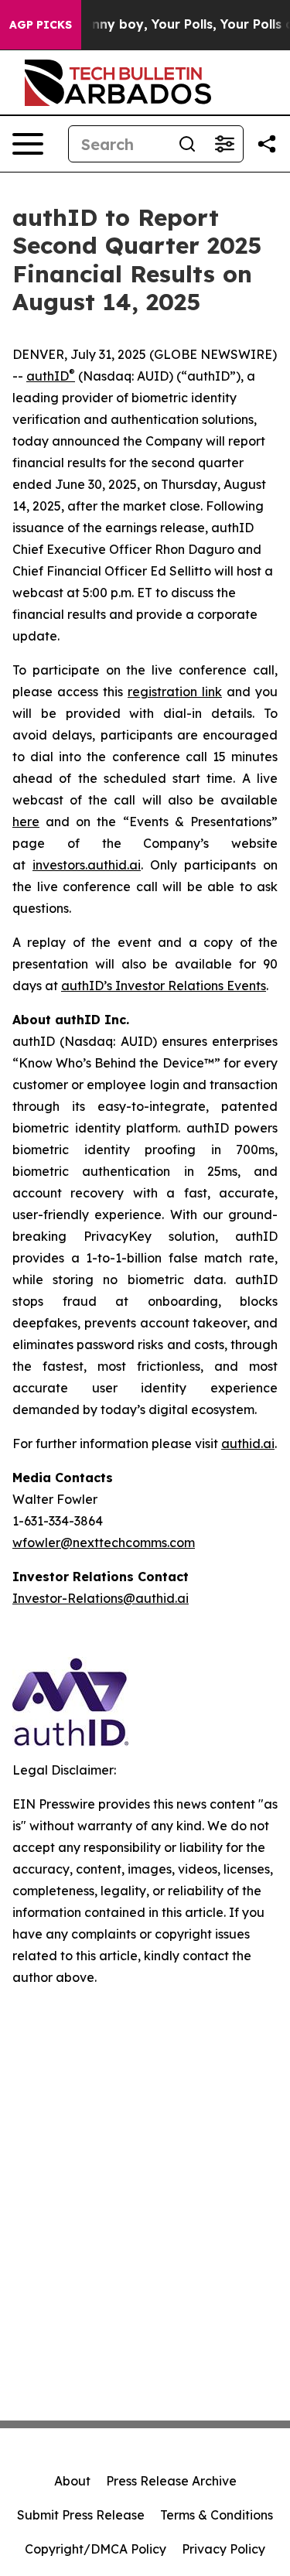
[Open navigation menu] (28, 144)
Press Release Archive (171, 2481)
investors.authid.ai (87, 865)
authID (51, 376)
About (72, 2481)
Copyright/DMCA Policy (96, 2549)
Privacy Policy (223, 2549)
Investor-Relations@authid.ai (101, 1598)
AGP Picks (41, 25)
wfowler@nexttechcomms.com (104, 1543)
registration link (175, 692)
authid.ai (248, 1443)
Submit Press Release (81, 2515)
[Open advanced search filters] (224, 144)
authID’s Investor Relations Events (164, 986)
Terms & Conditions (217, 2515)
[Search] (187, 144)
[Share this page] (267, 144)
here (26, 822)
